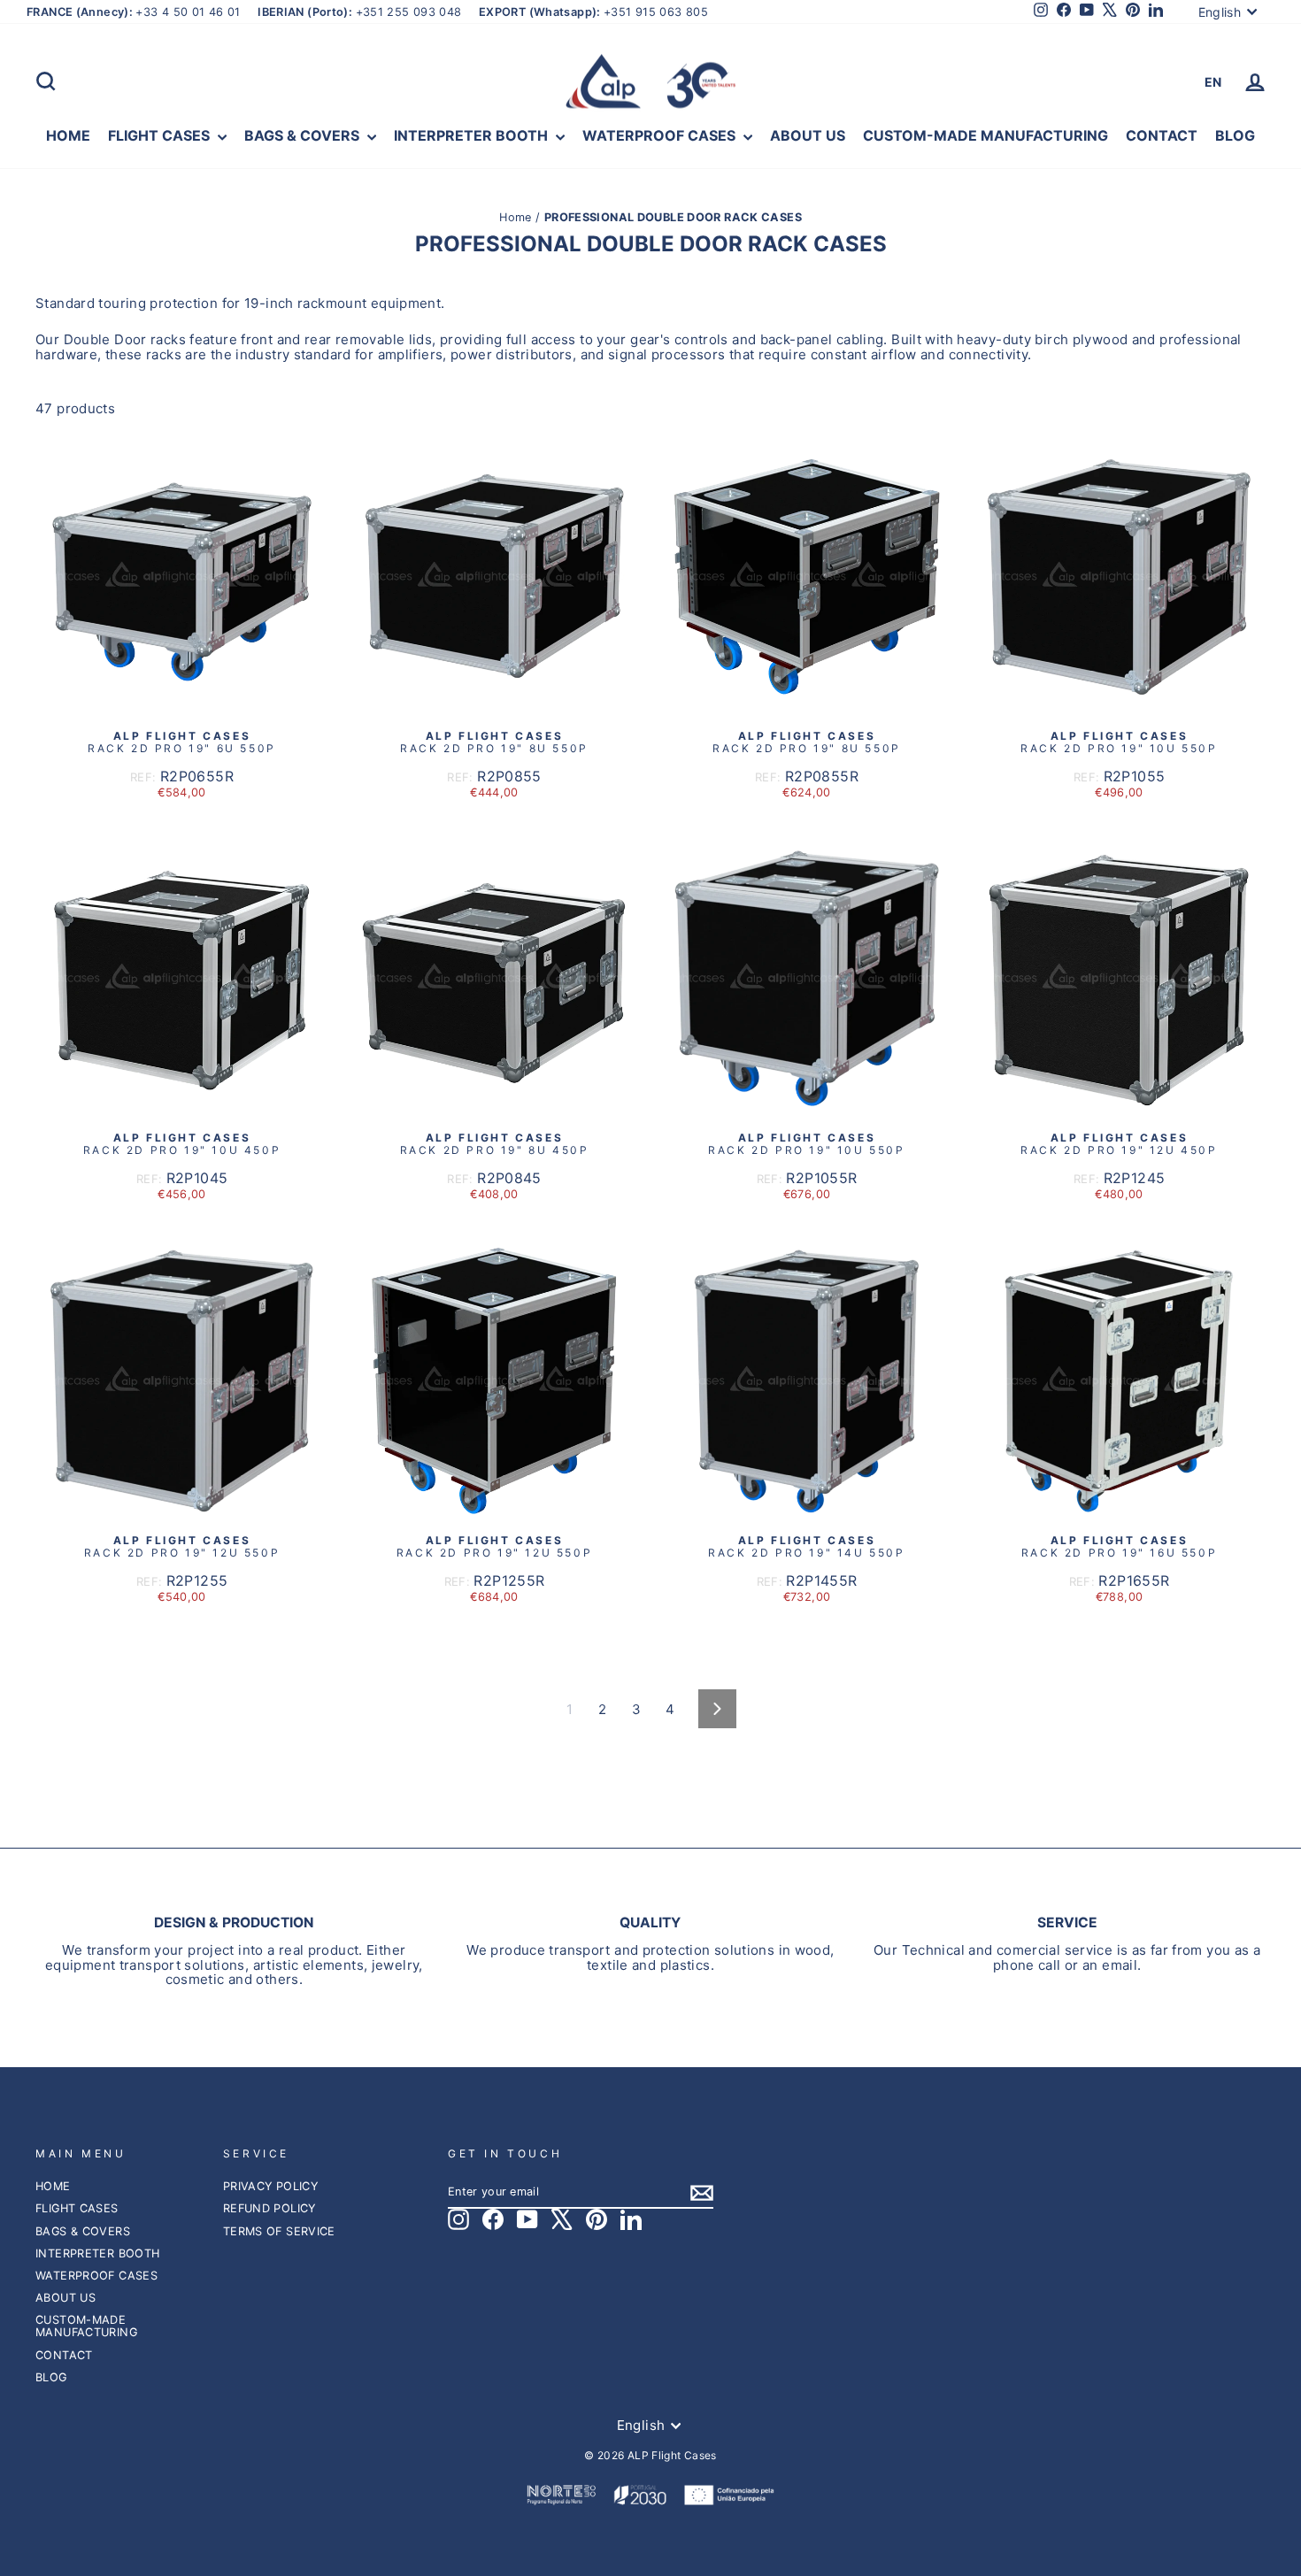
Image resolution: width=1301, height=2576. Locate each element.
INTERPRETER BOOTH (473, 135)
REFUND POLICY (269, 2208)
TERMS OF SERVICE (279, 2231)
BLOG (1235, 135)
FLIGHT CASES (161, 135)
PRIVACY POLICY (270, 2186)
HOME (68, 135)
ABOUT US (808, 135)
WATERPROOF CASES (661, 135)
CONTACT (1162, 135)
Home (517, 217)
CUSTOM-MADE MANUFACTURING (985, 135)
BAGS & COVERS (304, 135)
